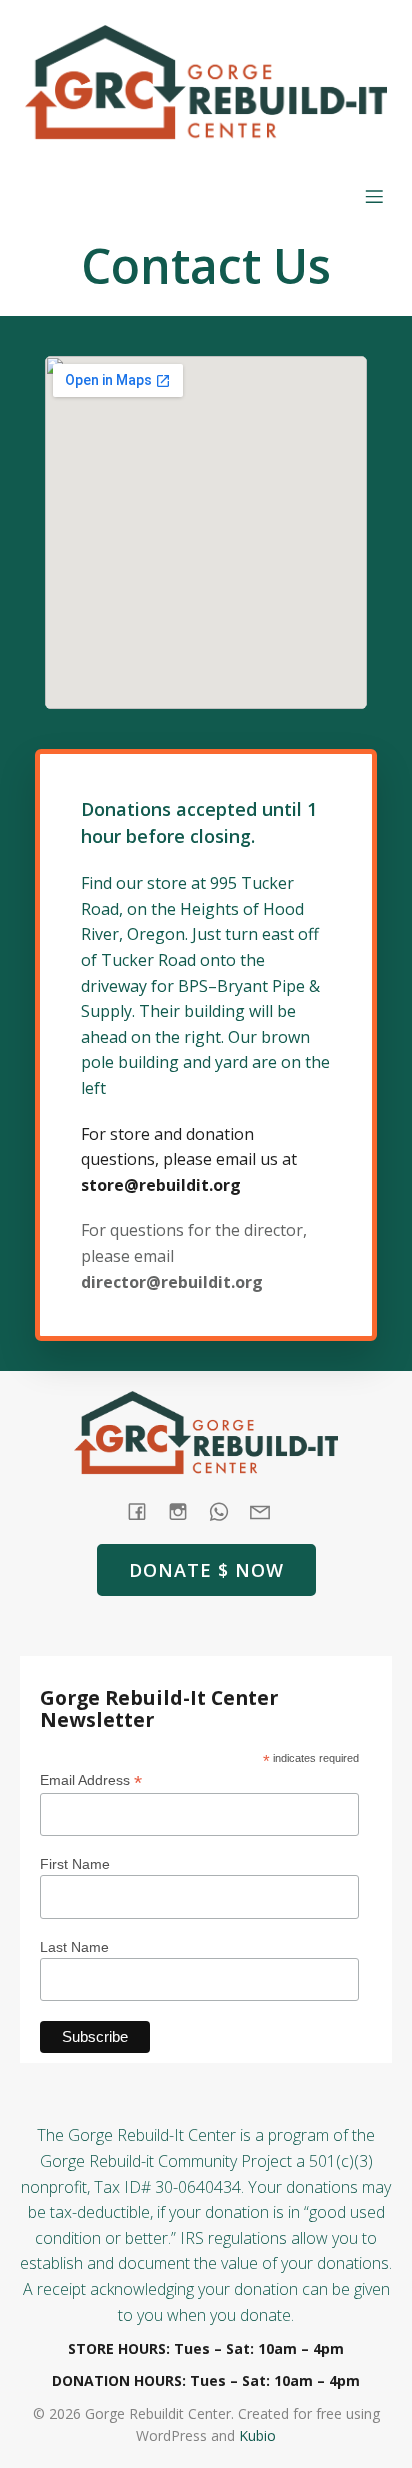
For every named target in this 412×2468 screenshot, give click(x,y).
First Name (75, 1864)
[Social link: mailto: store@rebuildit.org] (267, 1510)
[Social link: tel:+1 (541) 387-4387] (226, 1510)
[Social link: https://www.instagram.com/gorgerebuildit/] (185, 1510)
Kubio (257, 2435)
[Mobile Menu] (374, 196)
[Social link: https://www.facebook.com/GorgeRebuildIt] (144, 1510)
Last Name (74, 1947)
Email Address (91, 1780)
